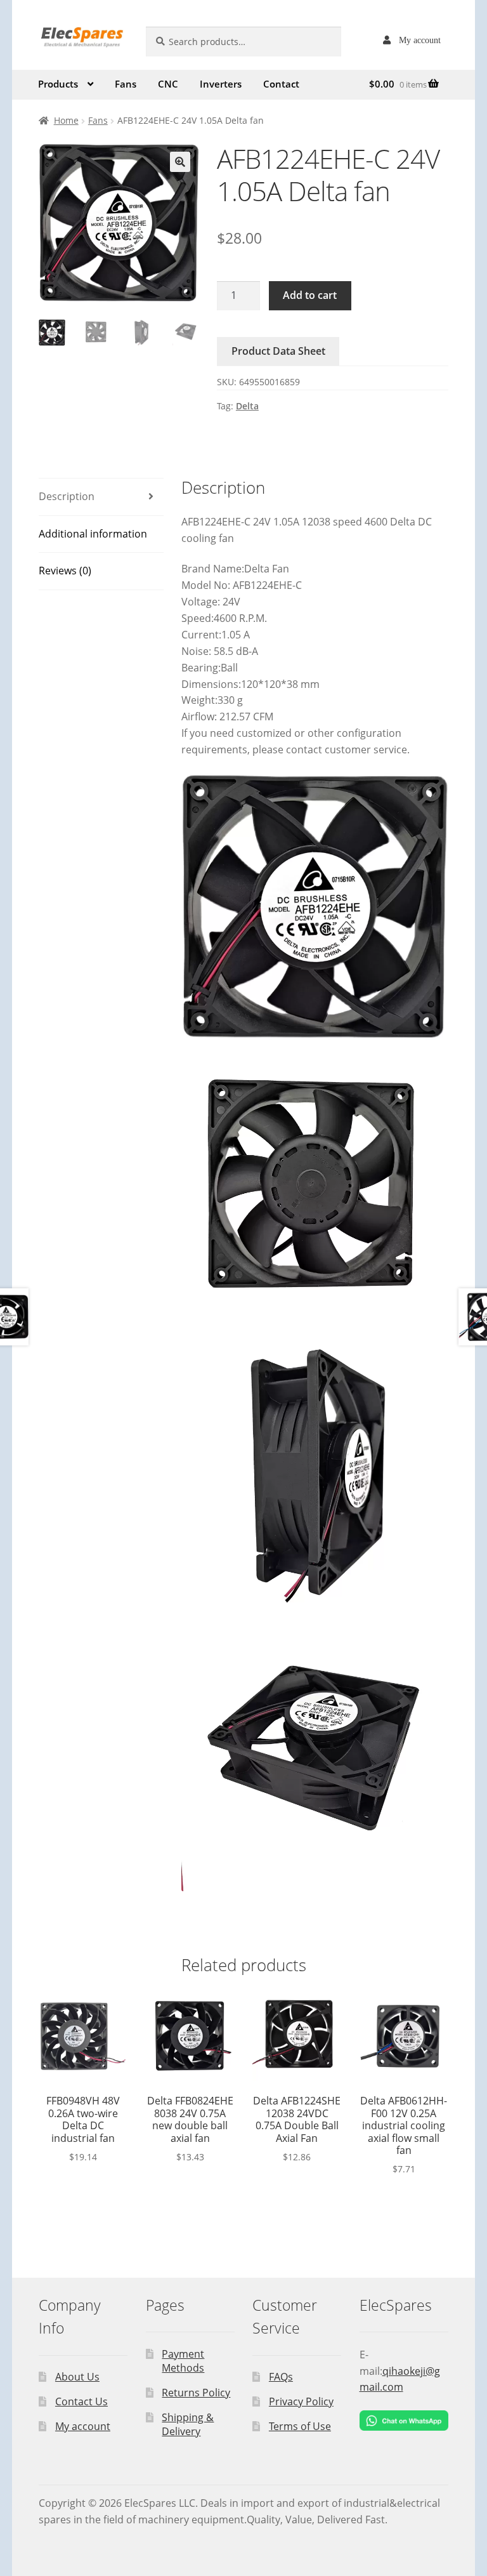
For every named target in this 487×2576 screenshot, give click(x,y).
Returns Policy (196, 2393)
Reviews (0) (65, 571)
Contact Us (81, 2401)
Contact (281, 84)
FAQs (281, 2377)
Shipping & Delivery (188, 2425)
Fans (126, 84)
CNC (168, 84)
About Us (77, 2377)
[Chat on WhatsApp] (404, 2421)
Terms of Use (300, 2426)
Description (67, 496)
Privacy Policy (301, 2401)
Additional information (93, 534)
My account (420, 40)
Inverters (221, 84)
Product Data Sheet (278, 351)
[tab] (101, 497)
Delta (247, 406)
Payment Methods (183, 2361)
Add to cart (310, 295)
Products (58, 84)
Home (66, 120)
